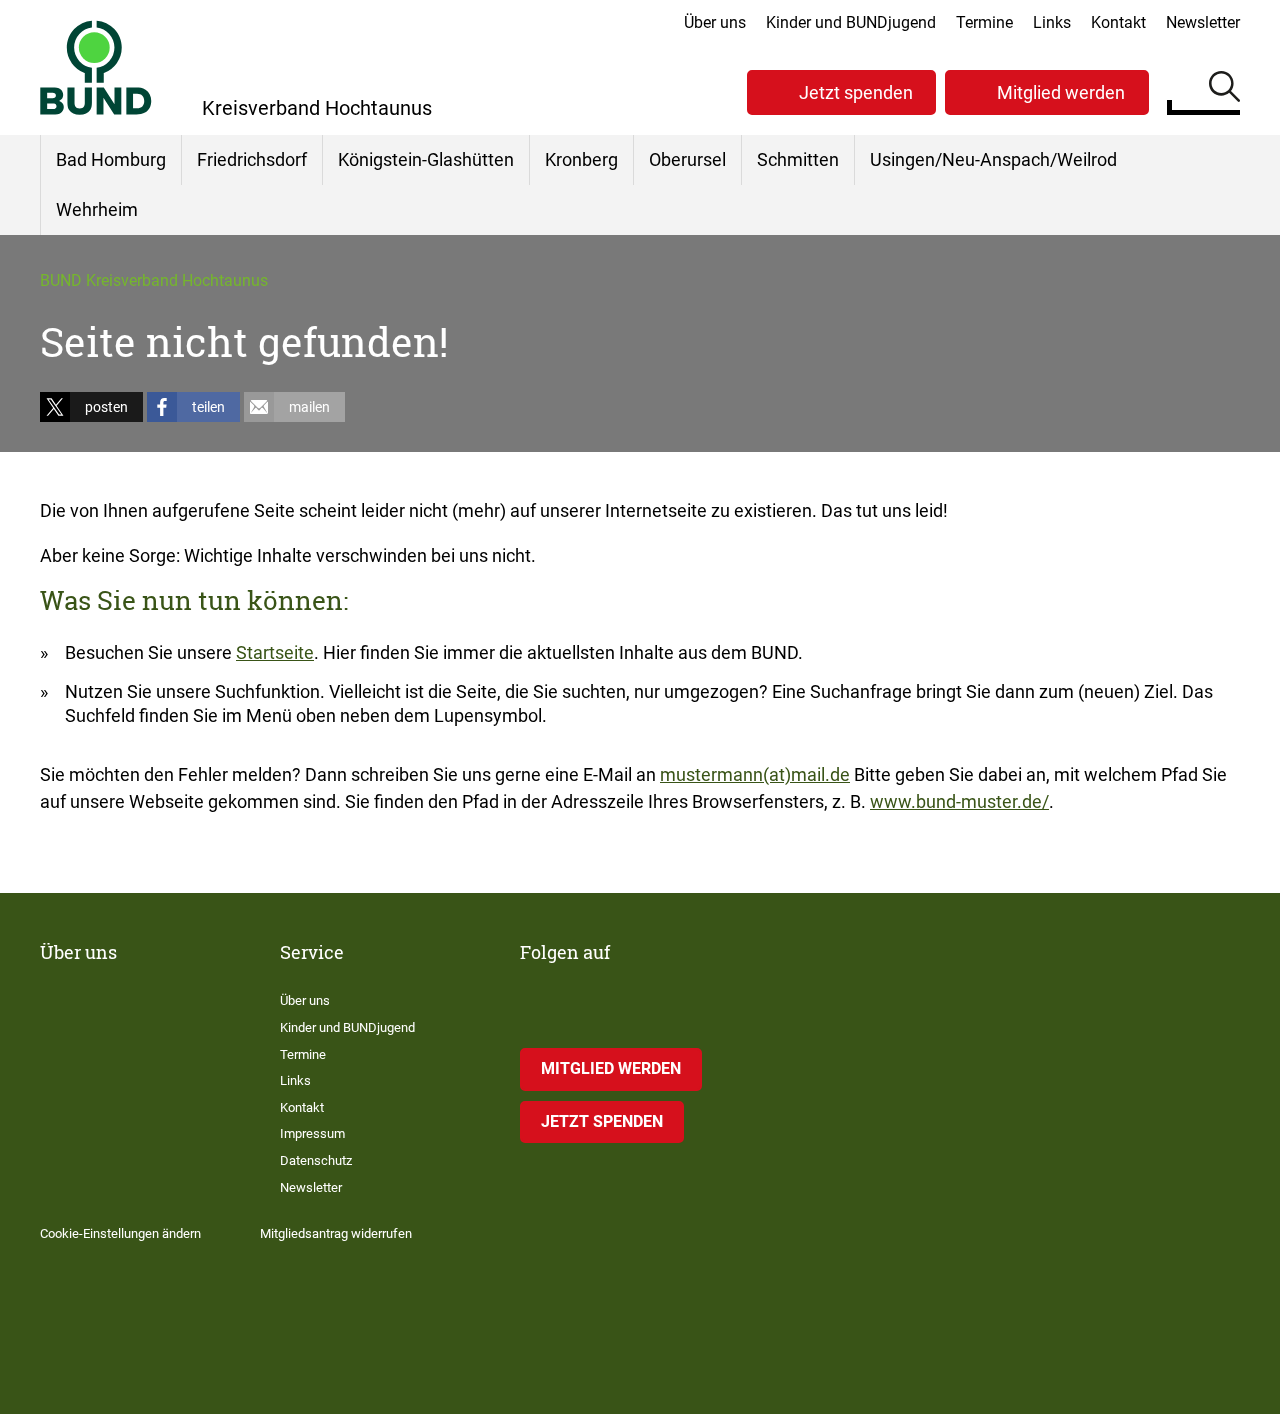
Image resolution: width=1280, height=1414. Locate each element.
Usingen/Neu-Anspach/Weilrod (993, 159)
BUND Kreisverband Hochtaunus (154, 280)
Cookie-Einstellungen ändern (120, 1233)
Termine (984, 22)
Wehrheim (97, 209)
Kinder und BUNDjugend (851, 22)
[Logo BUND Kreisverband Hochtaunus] (96, 67)
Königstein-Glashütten (426, 159)
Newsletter (1203, 22)
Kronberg (581, 159)
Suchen (1224, 90)
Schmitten (798, 159)
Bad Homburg (111, 159)
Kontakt (1118, 22)
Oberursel (687, 159)
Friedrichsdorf (252, 159)
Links (1052, 22)
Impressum (312, 1133)
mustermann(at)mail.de (755, 774)
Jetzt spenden (856, 92)
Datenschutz (316, 1160)
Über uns (715, 22)
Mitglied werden (1061, 92)
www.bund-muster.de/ (959, 801)
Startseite (275, 652)
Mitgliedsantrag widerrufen (336, 1233)
